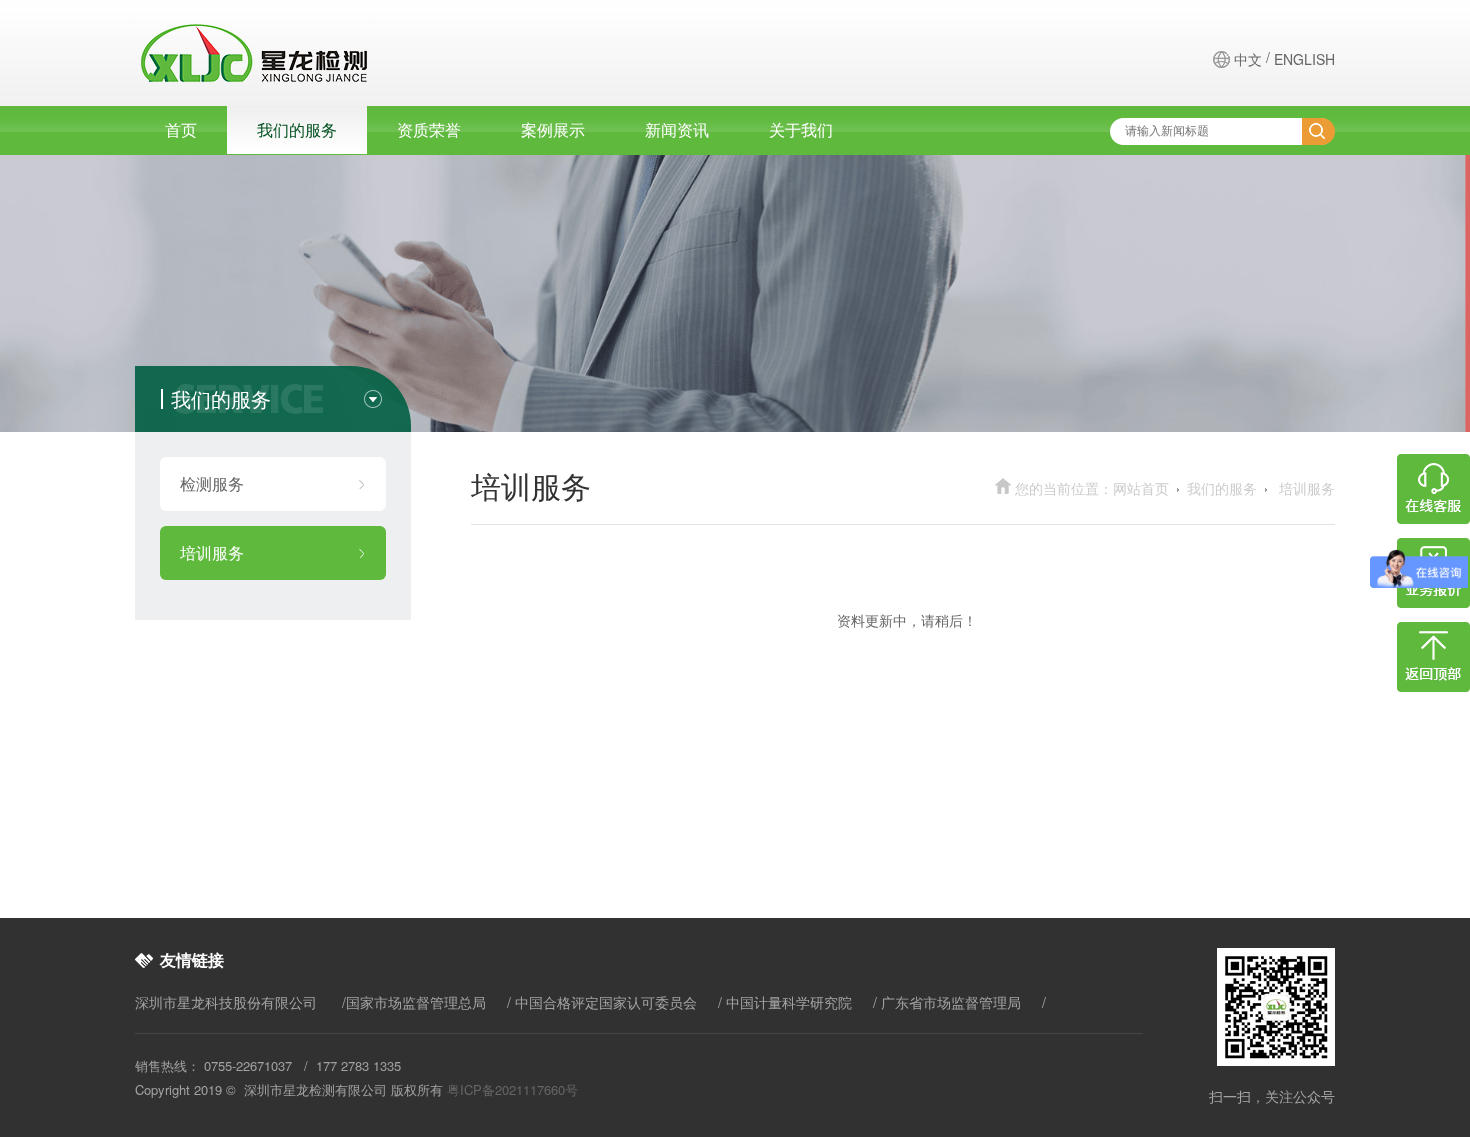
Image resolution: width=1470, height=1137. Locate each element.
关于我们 (801, 129)
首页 (181, 129)
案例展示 (553, 129)
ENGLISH (1304, 59)
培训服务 (212, 552)
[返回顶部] (1433, 686)
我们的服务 (297, 129)
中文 (1248, 59)
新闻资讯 (677, 129)
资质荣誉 (429, 129)
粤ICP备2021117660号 (512, 1089)
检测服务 (212, 483)
